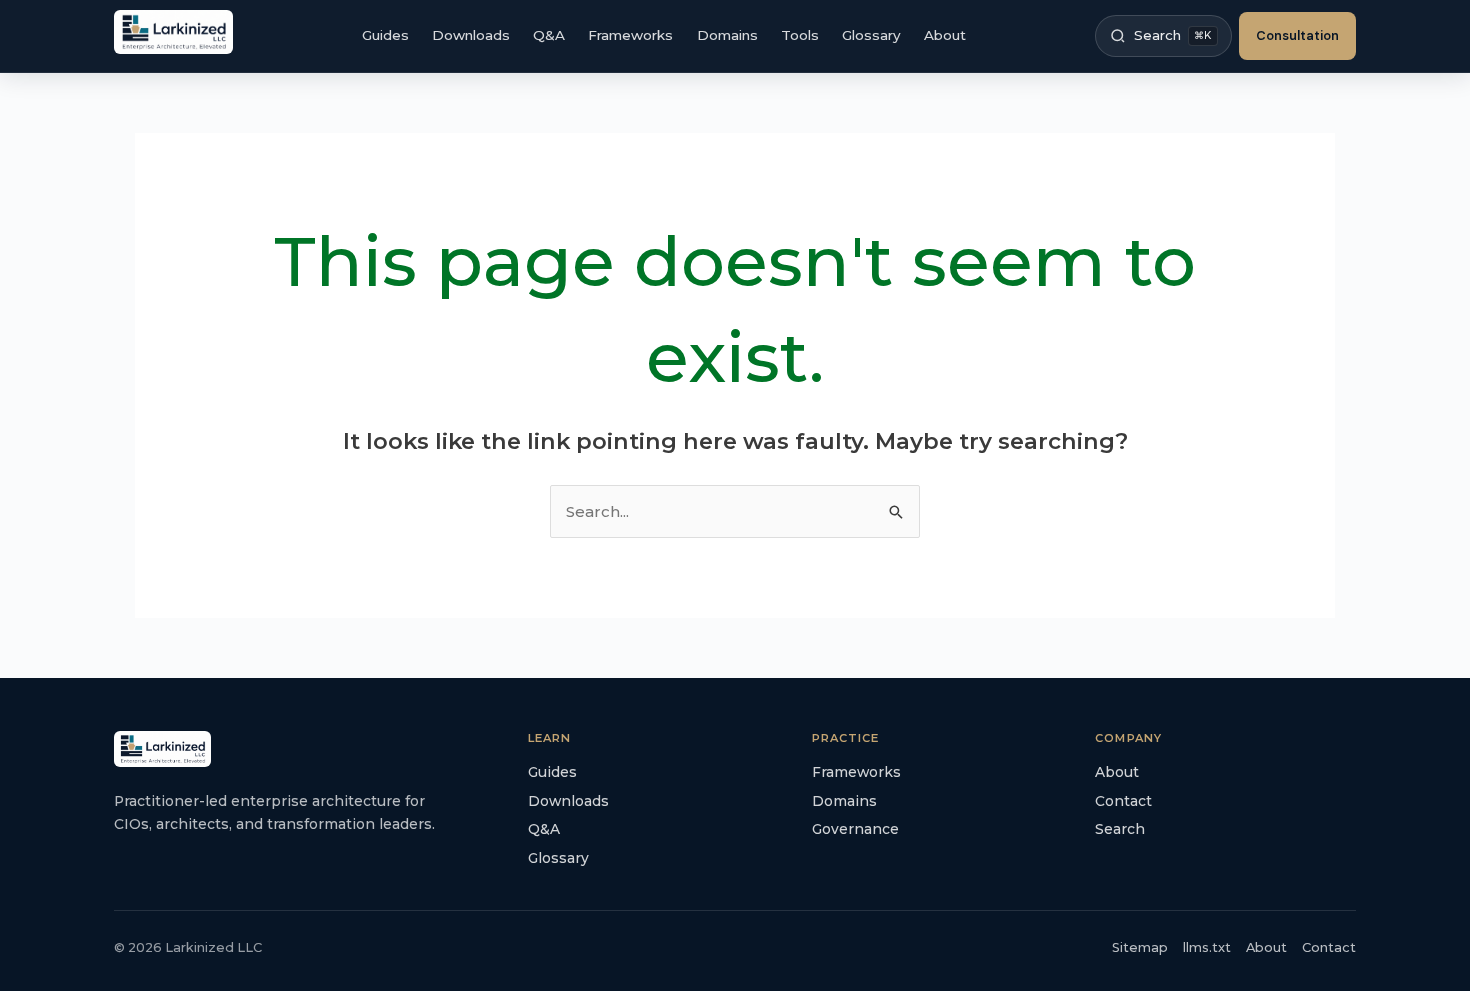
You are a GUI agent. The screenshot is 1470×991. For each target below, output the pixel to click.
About (945, 35)
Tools (800, 35)
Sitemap (1140, 947)
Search (1120, 829)
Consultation (1297, 35)
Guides (385, 35)
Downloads (471, 35)
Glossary (871, 35)
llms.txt (1207, 947)
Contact (1123, 801)
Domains (727, 35)
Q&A (549, 35)
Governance (855, 829)
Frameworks (630, 35)
